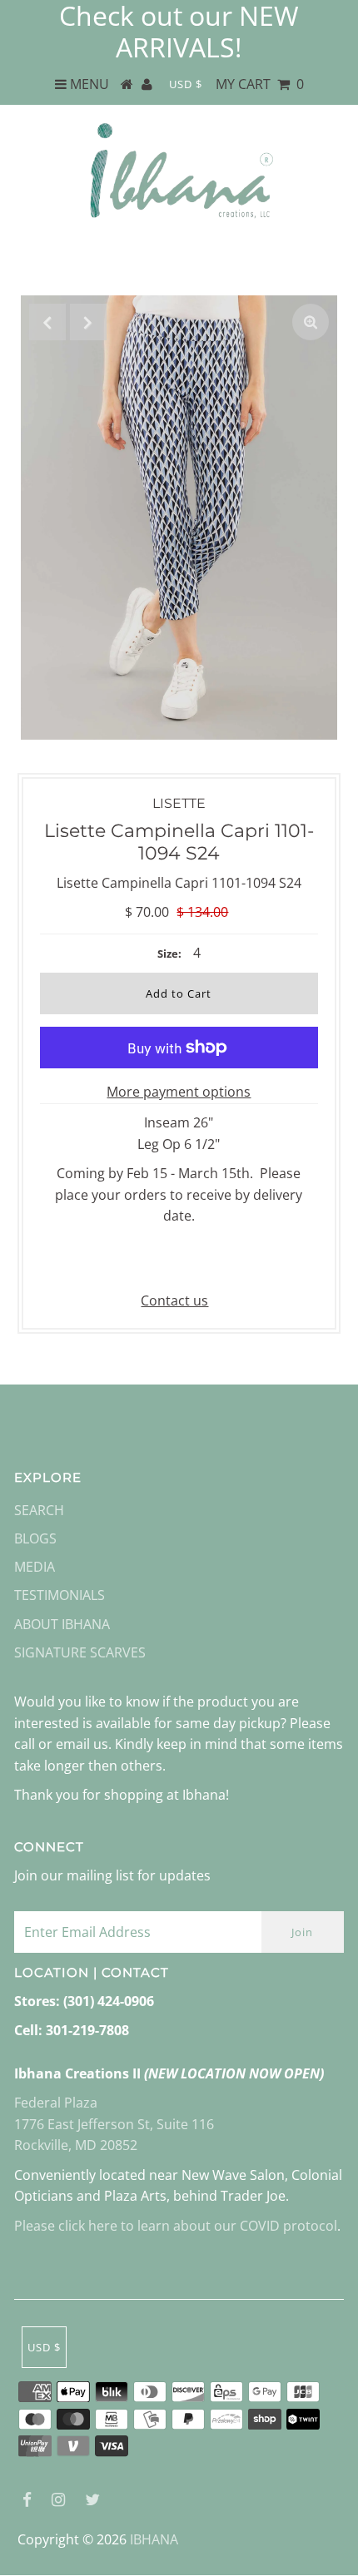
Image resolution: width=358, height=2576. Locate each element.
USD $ (186, 84)
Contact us (174, 1300)
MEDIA (35, 1567)
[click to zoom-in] (311, 322)
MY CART (260, 84)
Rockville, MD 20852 (76, 2145)
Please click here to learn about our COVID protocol (176, 2226)
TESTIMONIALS (60, 1595)
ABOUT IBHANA (62, 1624)
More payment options (179, 1092)
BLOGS (35, 1538)
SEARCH (39, 1510)
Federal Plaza (56, 2103)
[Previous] (47, 322)
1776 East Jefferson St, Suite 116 (114, 2124)
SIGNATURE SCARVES (80, 1652)
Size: (169, 954)
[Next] (88, 322)
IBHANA (154, 2539)
